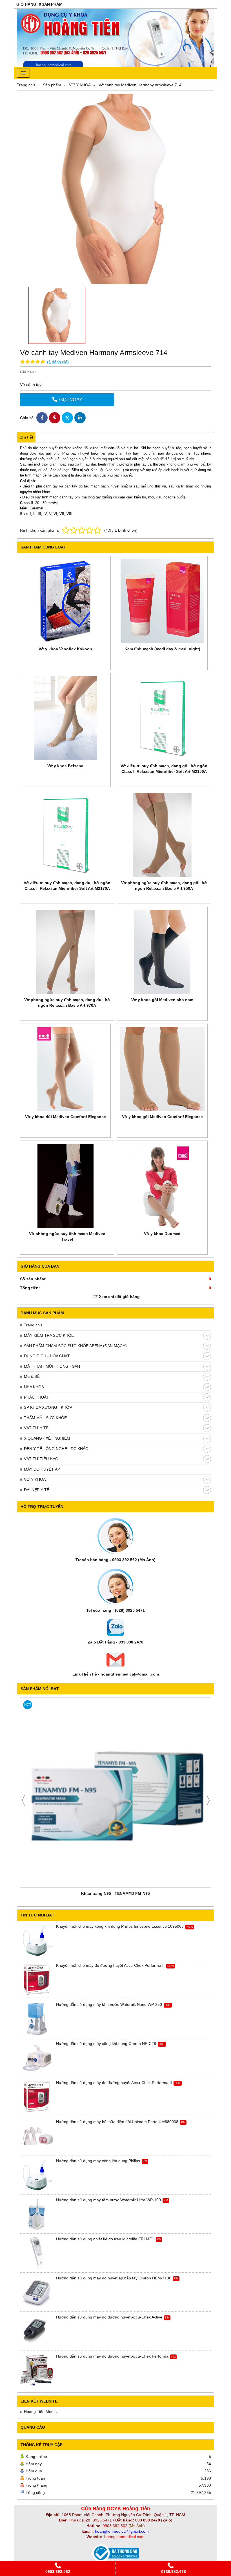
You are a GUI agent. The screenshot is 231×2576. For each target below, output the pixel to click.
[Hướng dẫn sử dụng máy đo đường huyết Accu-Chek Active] (37, 2331)
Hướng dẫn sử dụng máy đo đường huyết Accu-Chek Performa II (114, 2083)
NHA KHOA (34, 1387)
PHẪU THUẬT (36, 1397)
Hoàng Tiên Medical (42, 2412)
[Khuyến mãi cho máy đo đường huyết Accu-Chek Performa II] (37, 1980)
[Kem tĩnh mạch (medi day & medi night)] (162, 601)
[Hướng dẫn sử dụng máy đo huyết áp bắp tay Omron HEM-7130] (37, 2292)
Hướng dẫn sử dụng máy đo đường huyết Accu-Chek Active (109, 2317)
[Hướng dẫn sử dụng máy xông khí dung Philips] (37, 2175)
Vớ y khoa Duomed (162, 1234)
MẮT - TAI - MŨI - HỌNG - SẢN (52, 1366)
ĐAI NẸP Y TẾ (37, 1490)
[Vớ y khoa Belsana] (65, 718)
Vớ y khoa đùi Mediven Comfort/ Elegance (65, 1117)
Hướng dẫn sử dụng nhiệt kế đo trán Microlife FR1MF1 (105, 2239)
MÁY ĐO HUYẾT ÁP (42, 1469)
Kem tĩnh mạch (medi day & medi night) (162, 649)
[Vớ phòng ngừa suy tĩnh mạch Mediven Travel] (67, 1186)
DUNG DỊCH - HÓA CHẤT (47, 1356)
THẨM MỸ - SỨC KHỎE (45, 1418)
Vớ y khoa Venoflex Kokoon (65, 649)
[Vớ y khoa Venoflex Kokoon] (65, 601)
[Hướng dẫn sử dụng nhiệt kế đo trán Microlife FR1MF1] (37, 2253)
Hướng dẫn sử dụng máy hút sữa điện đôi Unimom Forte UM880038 (117, 2122)
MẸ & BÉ (32, 1376)
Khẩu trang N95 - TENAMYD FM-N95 (115, 1893)
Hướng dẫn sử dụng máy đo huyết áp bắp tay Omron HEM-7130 (114, 2278)
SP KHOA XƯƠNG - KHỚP (48, 1407)
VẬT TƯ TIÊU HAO (41, 1459)
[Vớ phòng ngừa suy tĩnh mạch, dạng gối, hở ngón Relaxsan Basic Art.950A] (164, 835)
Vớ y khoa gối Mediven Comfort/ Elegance (162, 1117)
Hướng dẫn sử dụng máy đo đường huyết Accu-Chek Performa (112, 2356)
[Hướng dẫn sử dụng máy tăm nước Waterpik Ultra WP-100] (37, 2214)
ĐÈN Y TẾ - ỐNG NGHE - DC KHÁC (56, 1449)
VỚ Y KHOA (35, 1479)
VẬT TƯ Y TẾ (36, 1428)
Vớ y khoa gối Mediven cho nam (162, 1000)
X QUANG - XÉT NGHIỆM (47, 1438)
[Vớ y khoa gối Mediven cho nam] (162, 952)
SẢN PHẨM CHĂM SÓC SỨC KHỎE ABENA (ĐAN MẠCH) (75, 1346)
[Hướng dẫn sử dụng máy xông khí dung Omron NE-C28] (37, 2058)
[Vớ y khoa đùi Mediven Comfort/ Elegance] (65, 1069)
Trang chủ (33, 1325)
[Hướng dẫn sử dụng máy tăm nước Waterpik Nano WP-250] (37, 2019)
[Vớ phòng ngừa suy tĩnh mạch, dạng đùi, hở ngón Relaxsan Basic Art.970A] (67, 952)
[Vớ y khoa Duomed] (162, 1186)
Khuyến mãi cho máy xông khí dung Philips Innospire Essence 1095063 (120, 1926)
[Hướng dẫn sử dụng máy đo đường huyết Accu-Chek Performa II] (37, 2097)
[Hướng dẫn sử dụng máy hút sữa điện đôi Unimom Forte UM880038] (37, 2136)
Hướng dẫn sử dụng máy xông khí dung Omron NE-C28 (106, 2044)
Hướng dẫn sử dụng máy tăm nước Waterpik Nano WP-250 (109, 2004)
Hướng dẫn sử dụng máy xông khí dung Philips (98, 2161)
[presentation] (23, 1800)
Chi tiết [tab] (26, 437)
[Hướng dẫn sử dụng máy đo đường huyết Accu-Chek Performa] (37, 2370)
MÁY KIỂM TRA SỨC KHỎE (49, 1335)
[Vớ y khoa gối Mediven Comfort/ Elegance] (162, 1069)
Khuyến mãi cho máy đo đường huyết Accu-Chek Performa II (110, 1965)
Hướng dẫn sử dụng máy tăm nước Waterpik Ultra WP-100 (108, 2200)
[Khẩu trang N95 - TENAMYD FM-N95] (115, 1792)
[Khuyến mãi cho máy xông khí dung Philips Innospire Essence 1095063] (37, 1941)
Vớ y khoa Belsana (65, 766)
